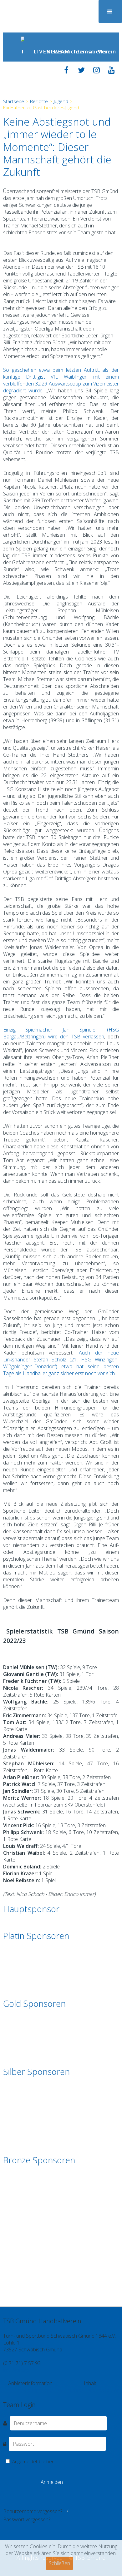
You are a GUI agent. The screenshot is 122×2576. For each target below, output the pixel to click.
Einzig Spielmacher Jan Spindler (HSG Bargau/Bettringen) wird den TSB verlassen (61, 1033)
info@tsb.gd (16, 2370)
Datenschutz (70, 2390)
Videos (96, 2390)
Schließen (59, 2563)
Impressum (43, 2390)
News (50, 51)
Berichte (63, 51)
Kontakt (22, 2390)
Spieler (111, 2390)
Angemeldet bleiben (33, 2462)
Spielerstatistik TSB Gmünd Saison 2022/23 (61, 1636)
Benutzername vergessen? (33, 2511)
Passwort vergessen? (27, 2519)
